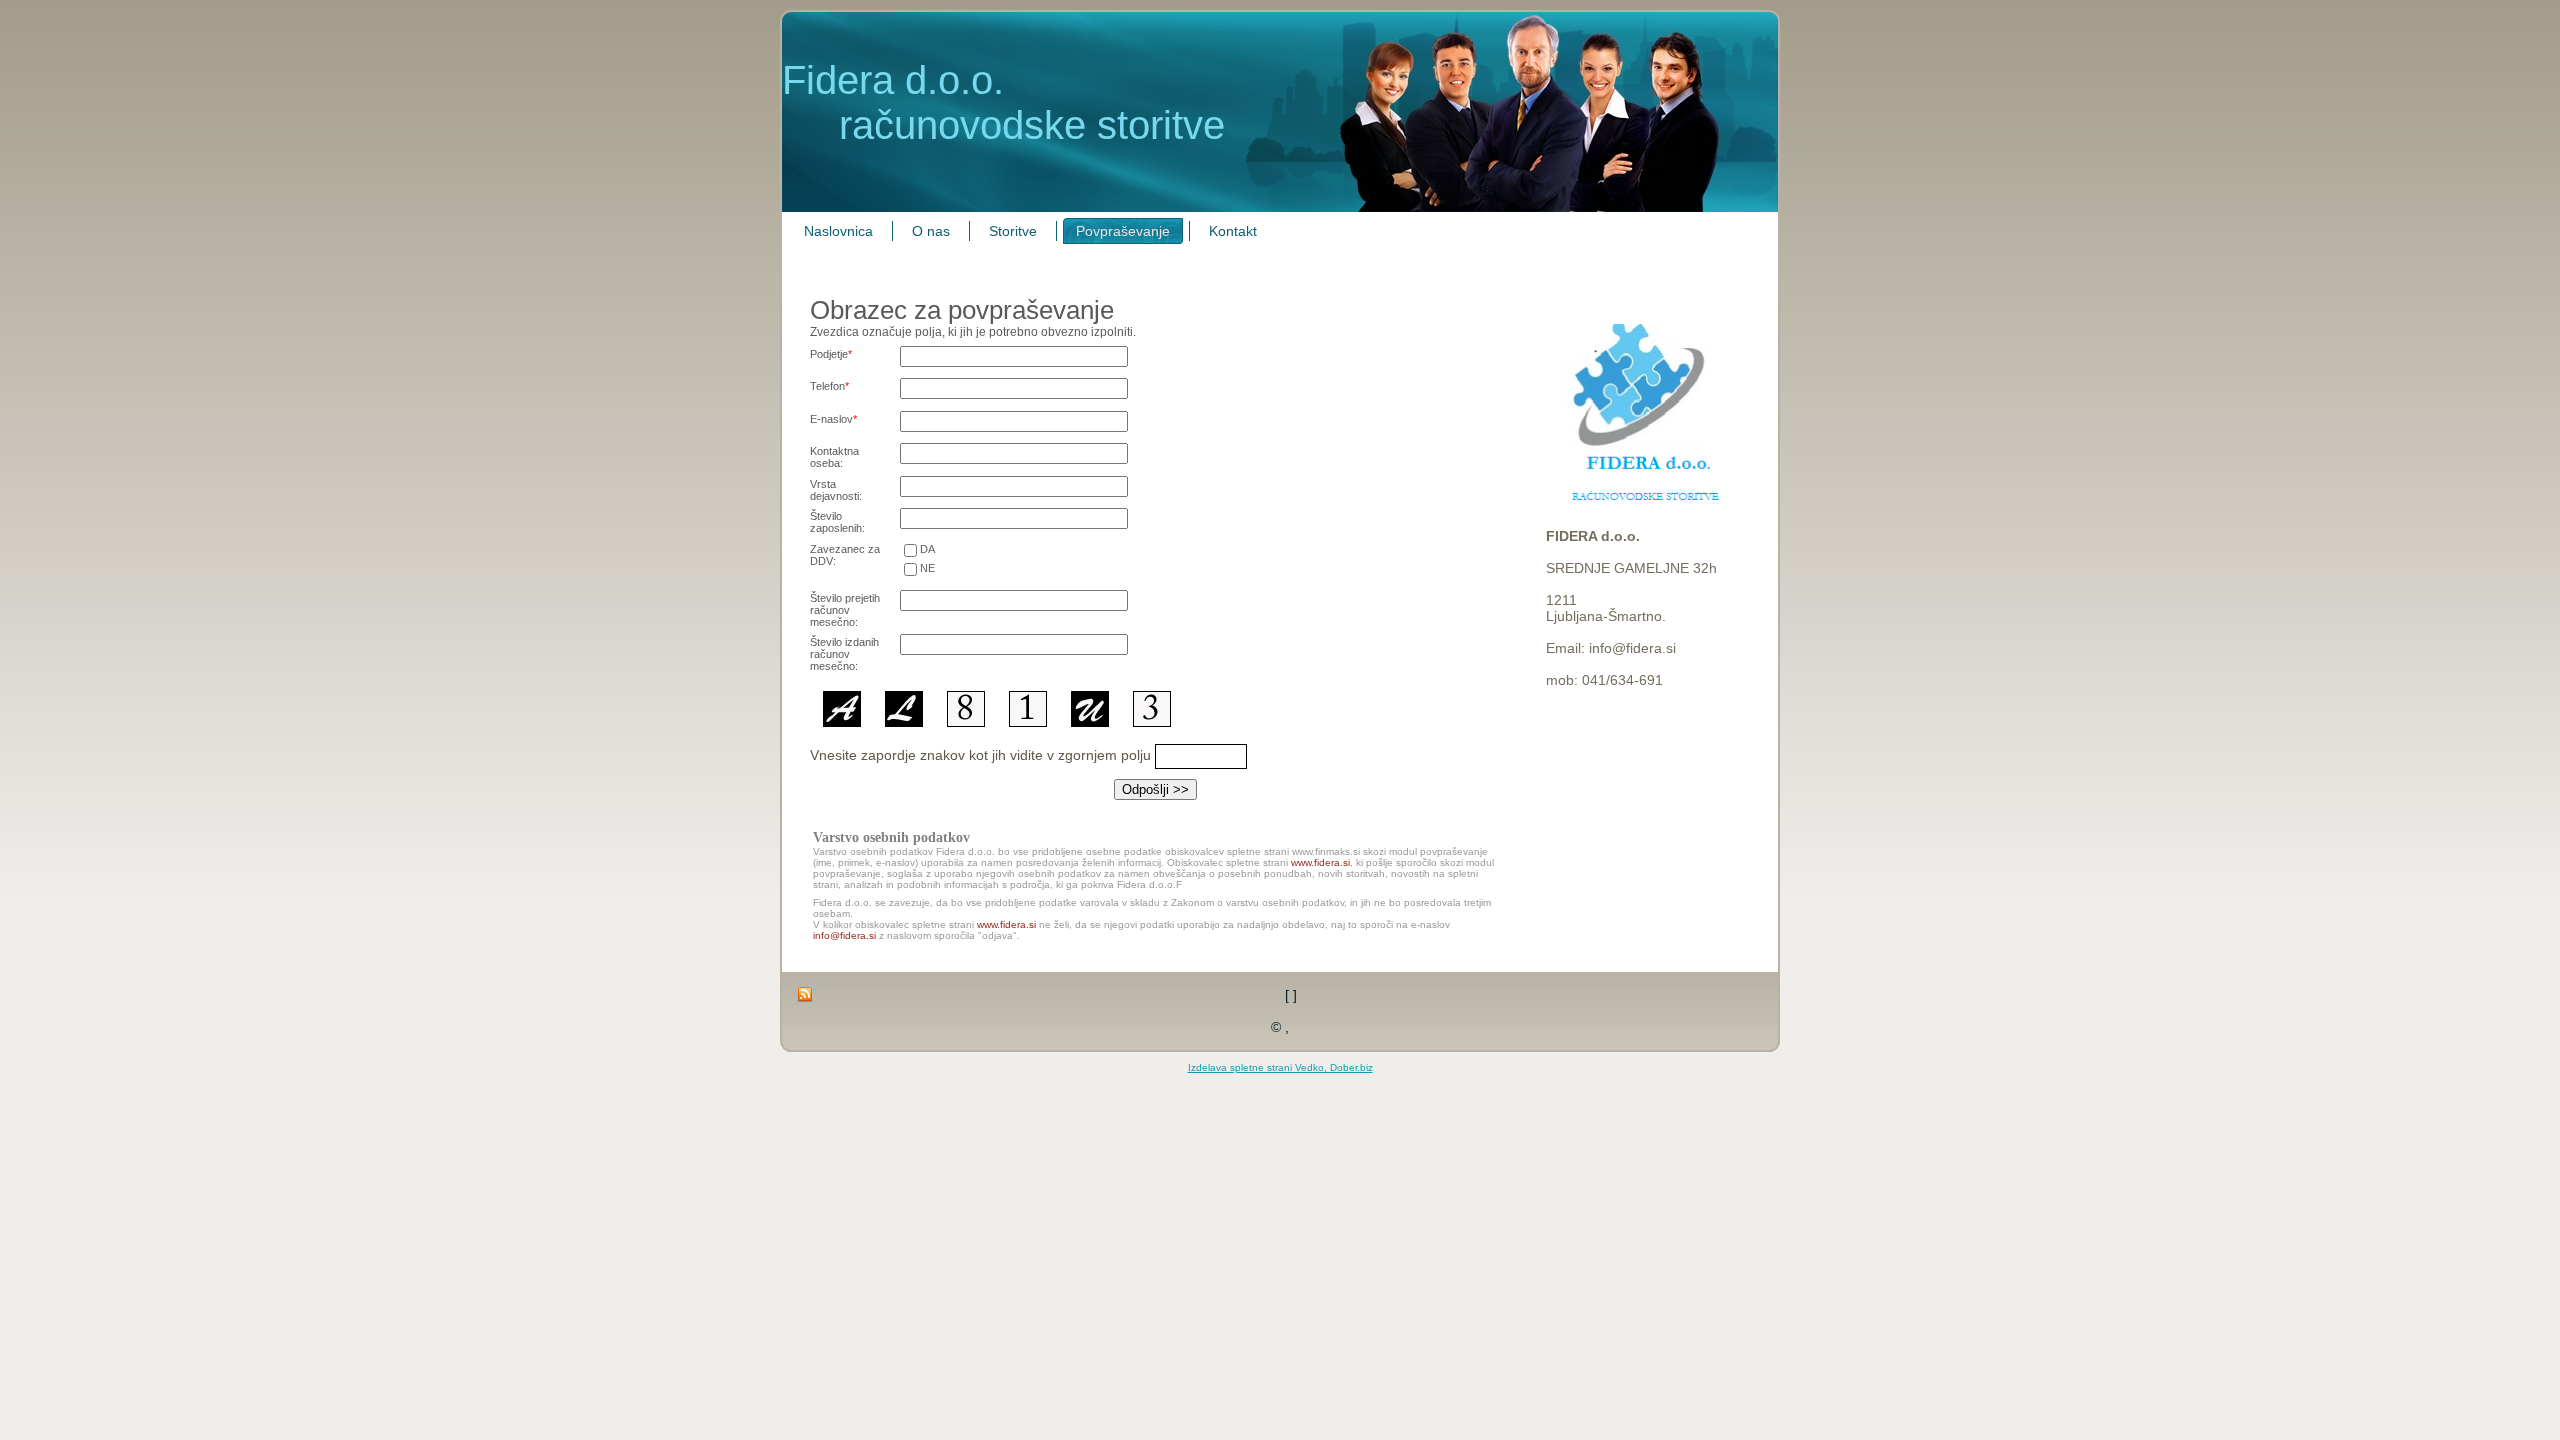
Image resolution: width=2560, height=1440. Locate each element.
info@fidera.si (844, 935)
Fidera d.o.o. (893, 80)
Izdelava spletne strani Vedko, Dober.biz (1280, 1067)
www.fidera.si (1320, 862)
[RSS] (805, 995)
